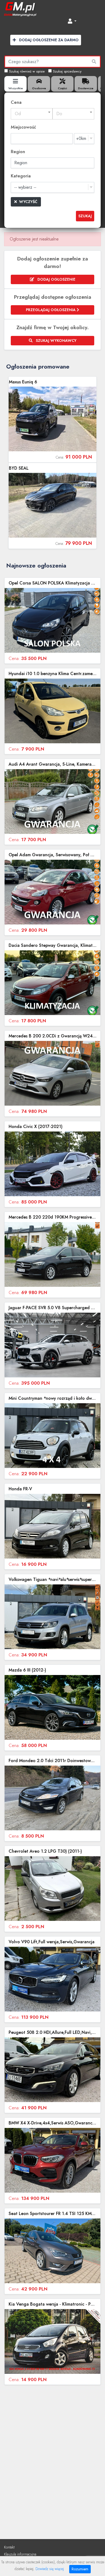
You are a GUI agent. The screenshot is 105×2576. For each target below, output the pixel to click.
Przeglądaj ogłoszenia (51, 310)
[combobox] (32, 114)
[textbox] (32, 114)
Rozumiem (80, 2569)
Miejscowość (23, 127)
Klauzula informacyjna (20, 2554)
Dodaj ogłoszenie (56, 279)
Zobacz (52, 419)
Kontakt (9, 2547)
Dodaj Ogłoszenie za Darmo (48, 40)
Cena (16, 102)
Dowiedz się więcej (50, 2569)
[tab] (15, 84)
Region (18, 152)
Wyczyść (28, 202)
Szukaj (85, 216)
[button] (72, 21)
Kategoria (21, 176)
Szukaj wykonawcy (56, 341)
